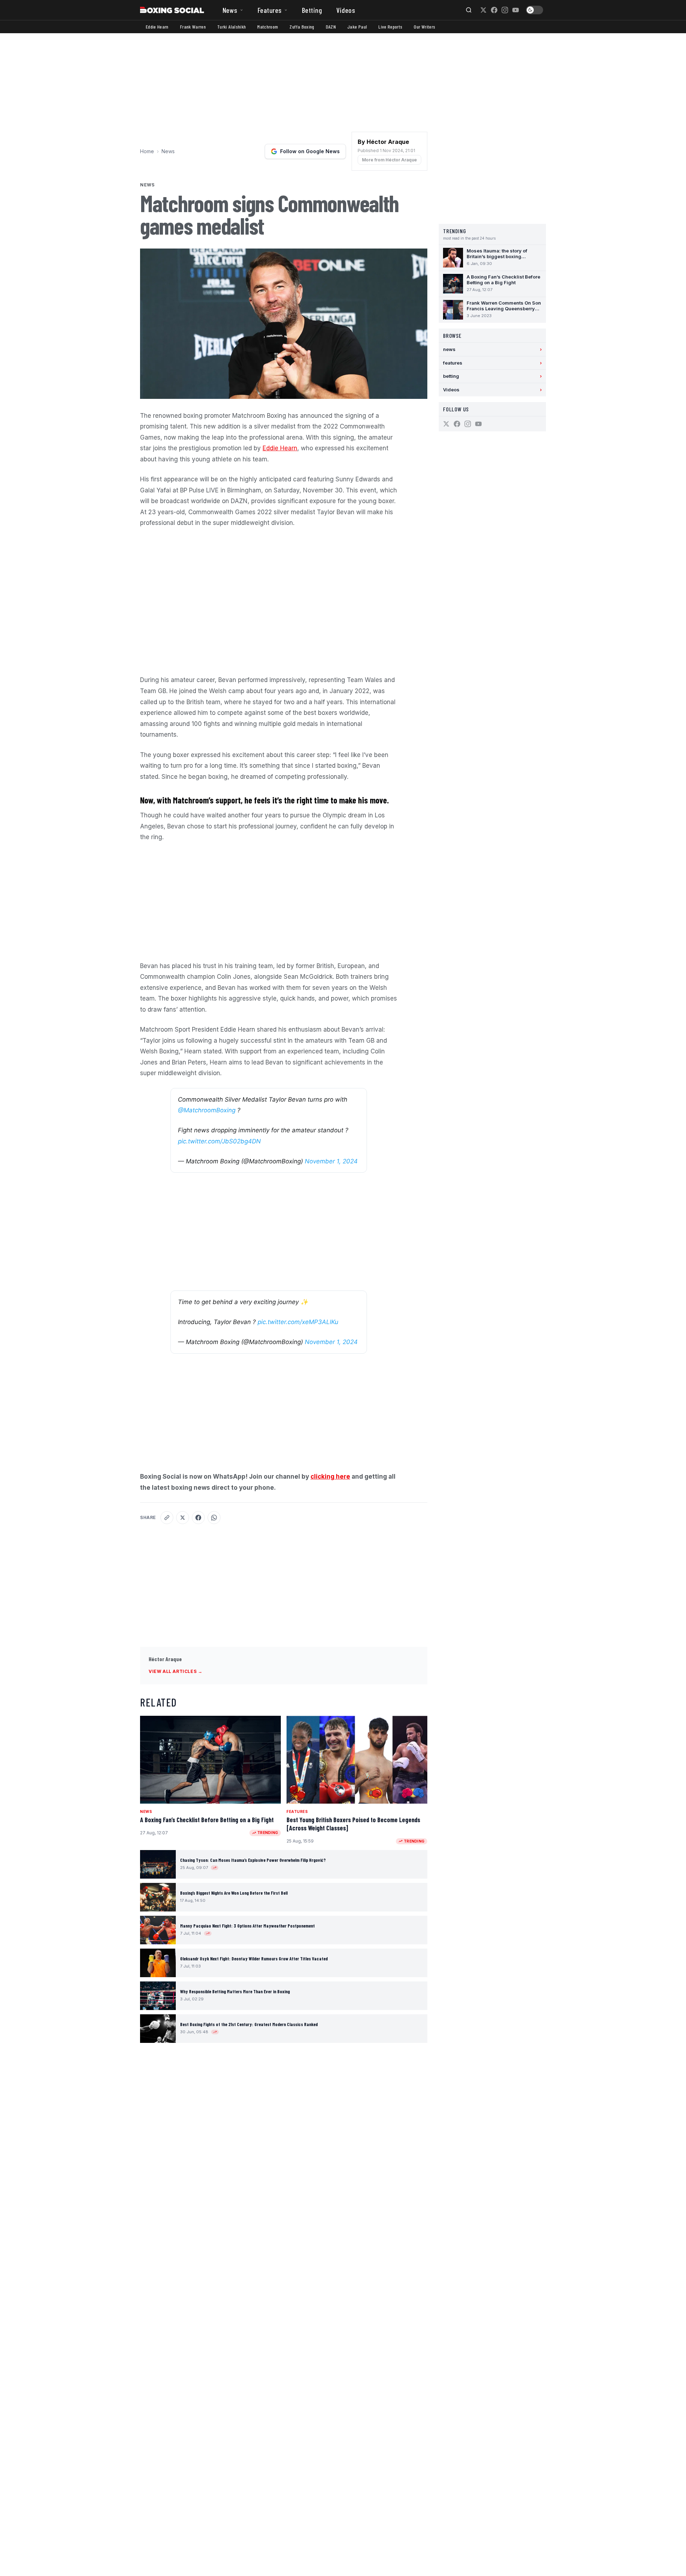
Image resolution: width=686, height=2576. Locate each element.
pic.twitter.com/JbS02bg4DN (219, 1141)
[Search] (469, 10)
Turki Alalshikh (232, 27)
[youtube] (516, 10)
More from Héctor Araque (389, 160)
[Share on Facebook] (198, 1518)
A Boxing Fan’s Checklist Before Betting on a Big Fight (207, 1820)
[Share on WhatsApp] (214, 1518)
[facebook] (494, 10)
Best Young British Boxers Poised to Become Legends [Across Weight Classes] (353, 1824)
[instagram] (505, 10)
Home (147, 151)
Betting (312, 10)
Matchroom (268, 27)
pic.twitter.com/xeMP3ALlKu (298, 1322)
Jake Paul (357, 27)
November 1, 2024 (331, 1161)
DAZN (331, 27)
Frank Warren (193, 27)
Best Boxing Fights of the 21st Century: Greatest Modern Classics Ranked (249, 2024)
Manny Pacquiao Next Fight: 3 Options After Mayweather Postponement (247, 1926)
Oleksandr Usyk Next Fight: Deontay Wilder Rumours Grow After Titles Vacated (254, 1959)
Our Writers (424, 27)
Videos (346, 10)
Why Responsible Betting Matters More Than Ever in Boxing (235, 1991)
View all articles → (175, 1671)
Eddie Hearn (157, 27)
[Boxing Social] (172, 10)
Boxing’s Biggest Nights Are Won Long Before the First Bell (234, 1893)
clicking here (330, 1477)
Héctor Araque (165, 1659)
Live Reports (390, 27)
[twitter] (483, 10)
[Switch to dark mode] (535, 10)
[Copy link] (167, 1518)
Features (270, 10)
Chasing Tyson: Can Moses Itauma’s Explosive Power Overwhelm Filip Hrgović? (253, 1860)
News (230, 10)
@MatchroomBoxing (207, 1110)
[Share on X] (183, 1518)
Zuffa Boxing (302, 27)
